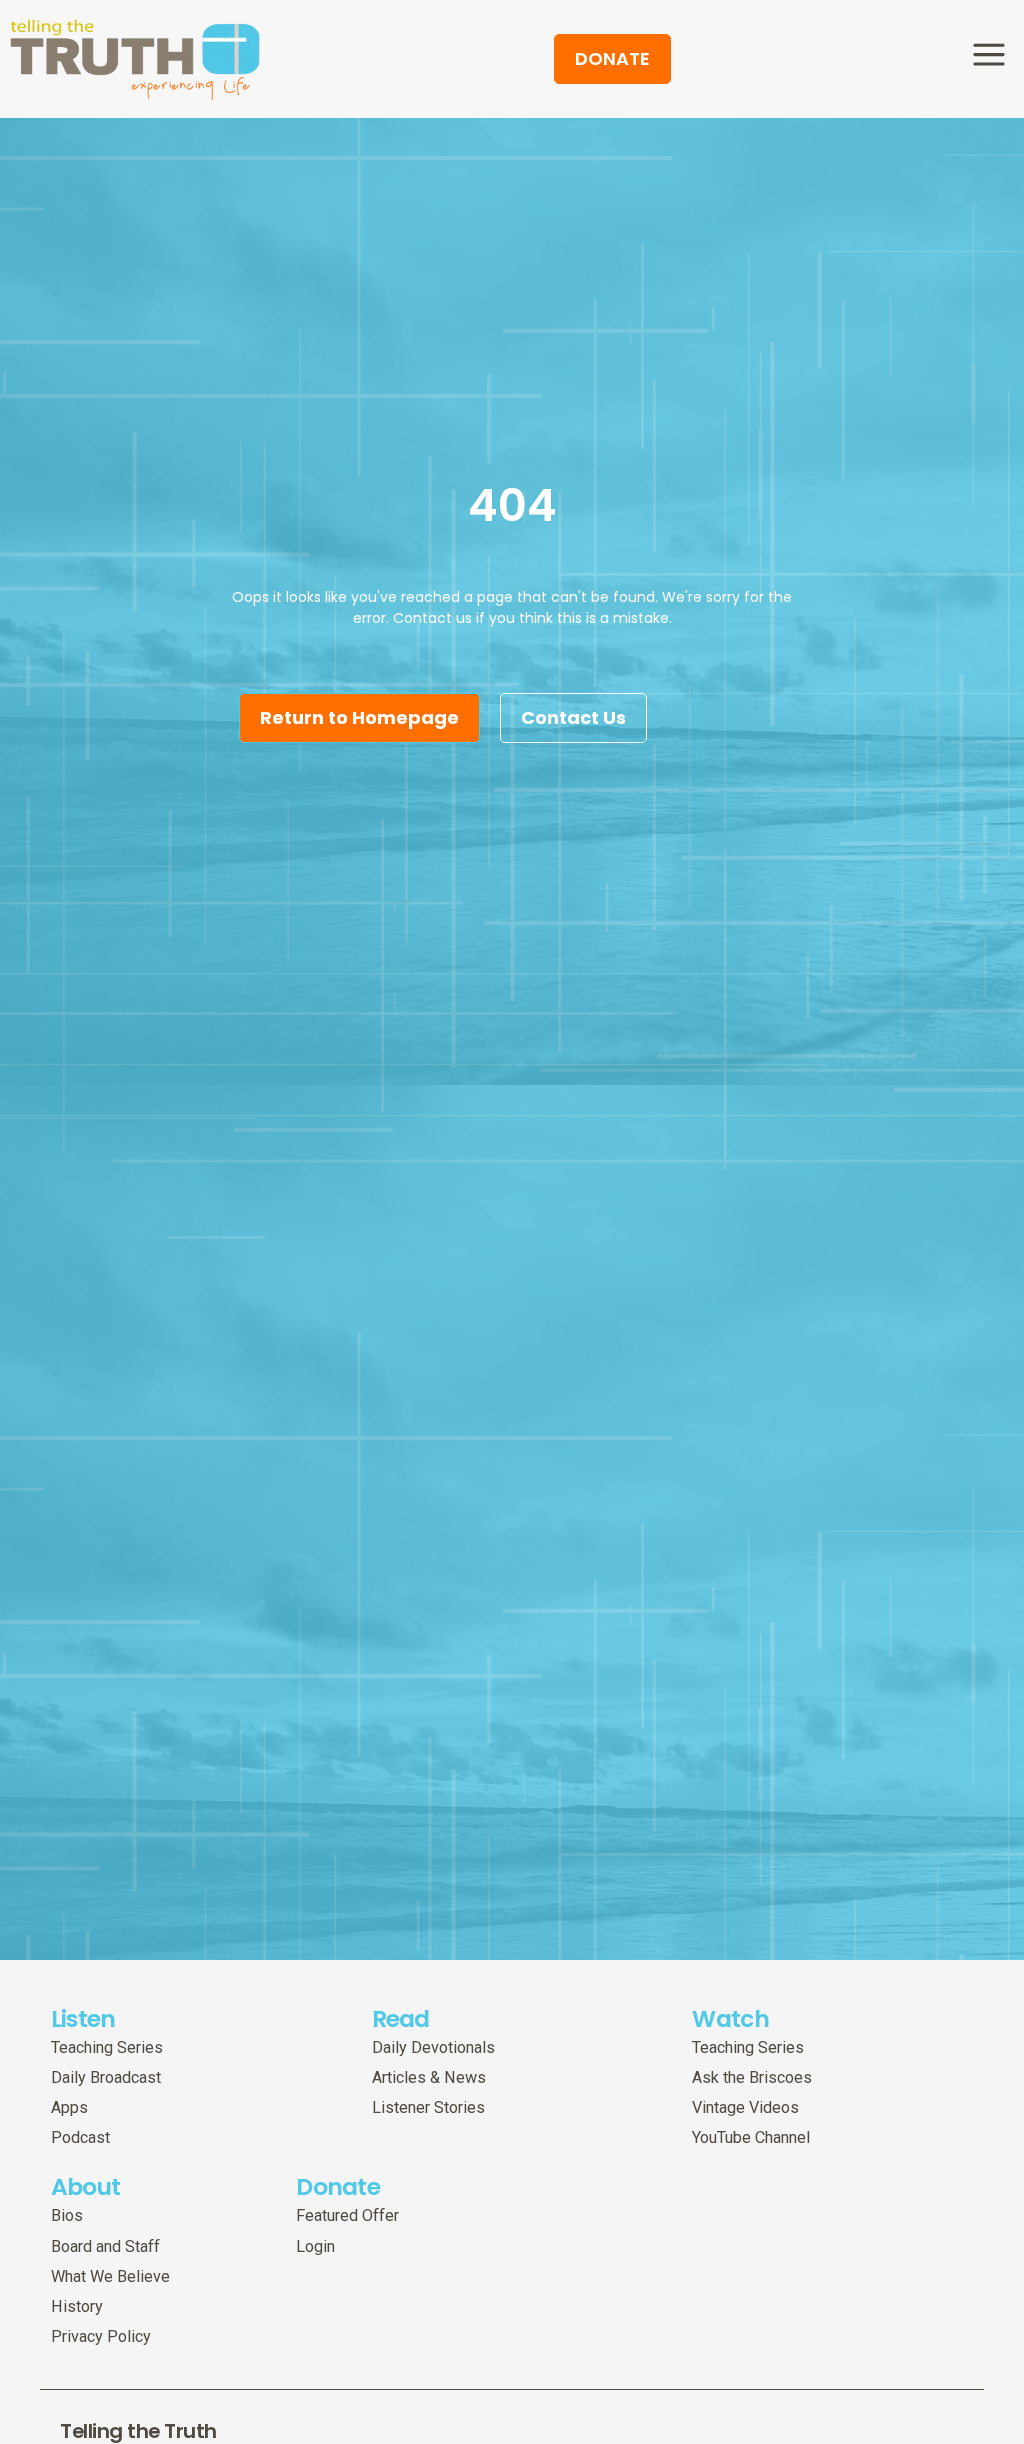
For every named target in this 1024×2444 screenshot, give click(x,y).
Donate (338, 2186)
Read (401, 2018)
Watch (730, 2018)
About (86, 2186)
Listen (83, 2018)
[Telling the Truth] (135, 61)
